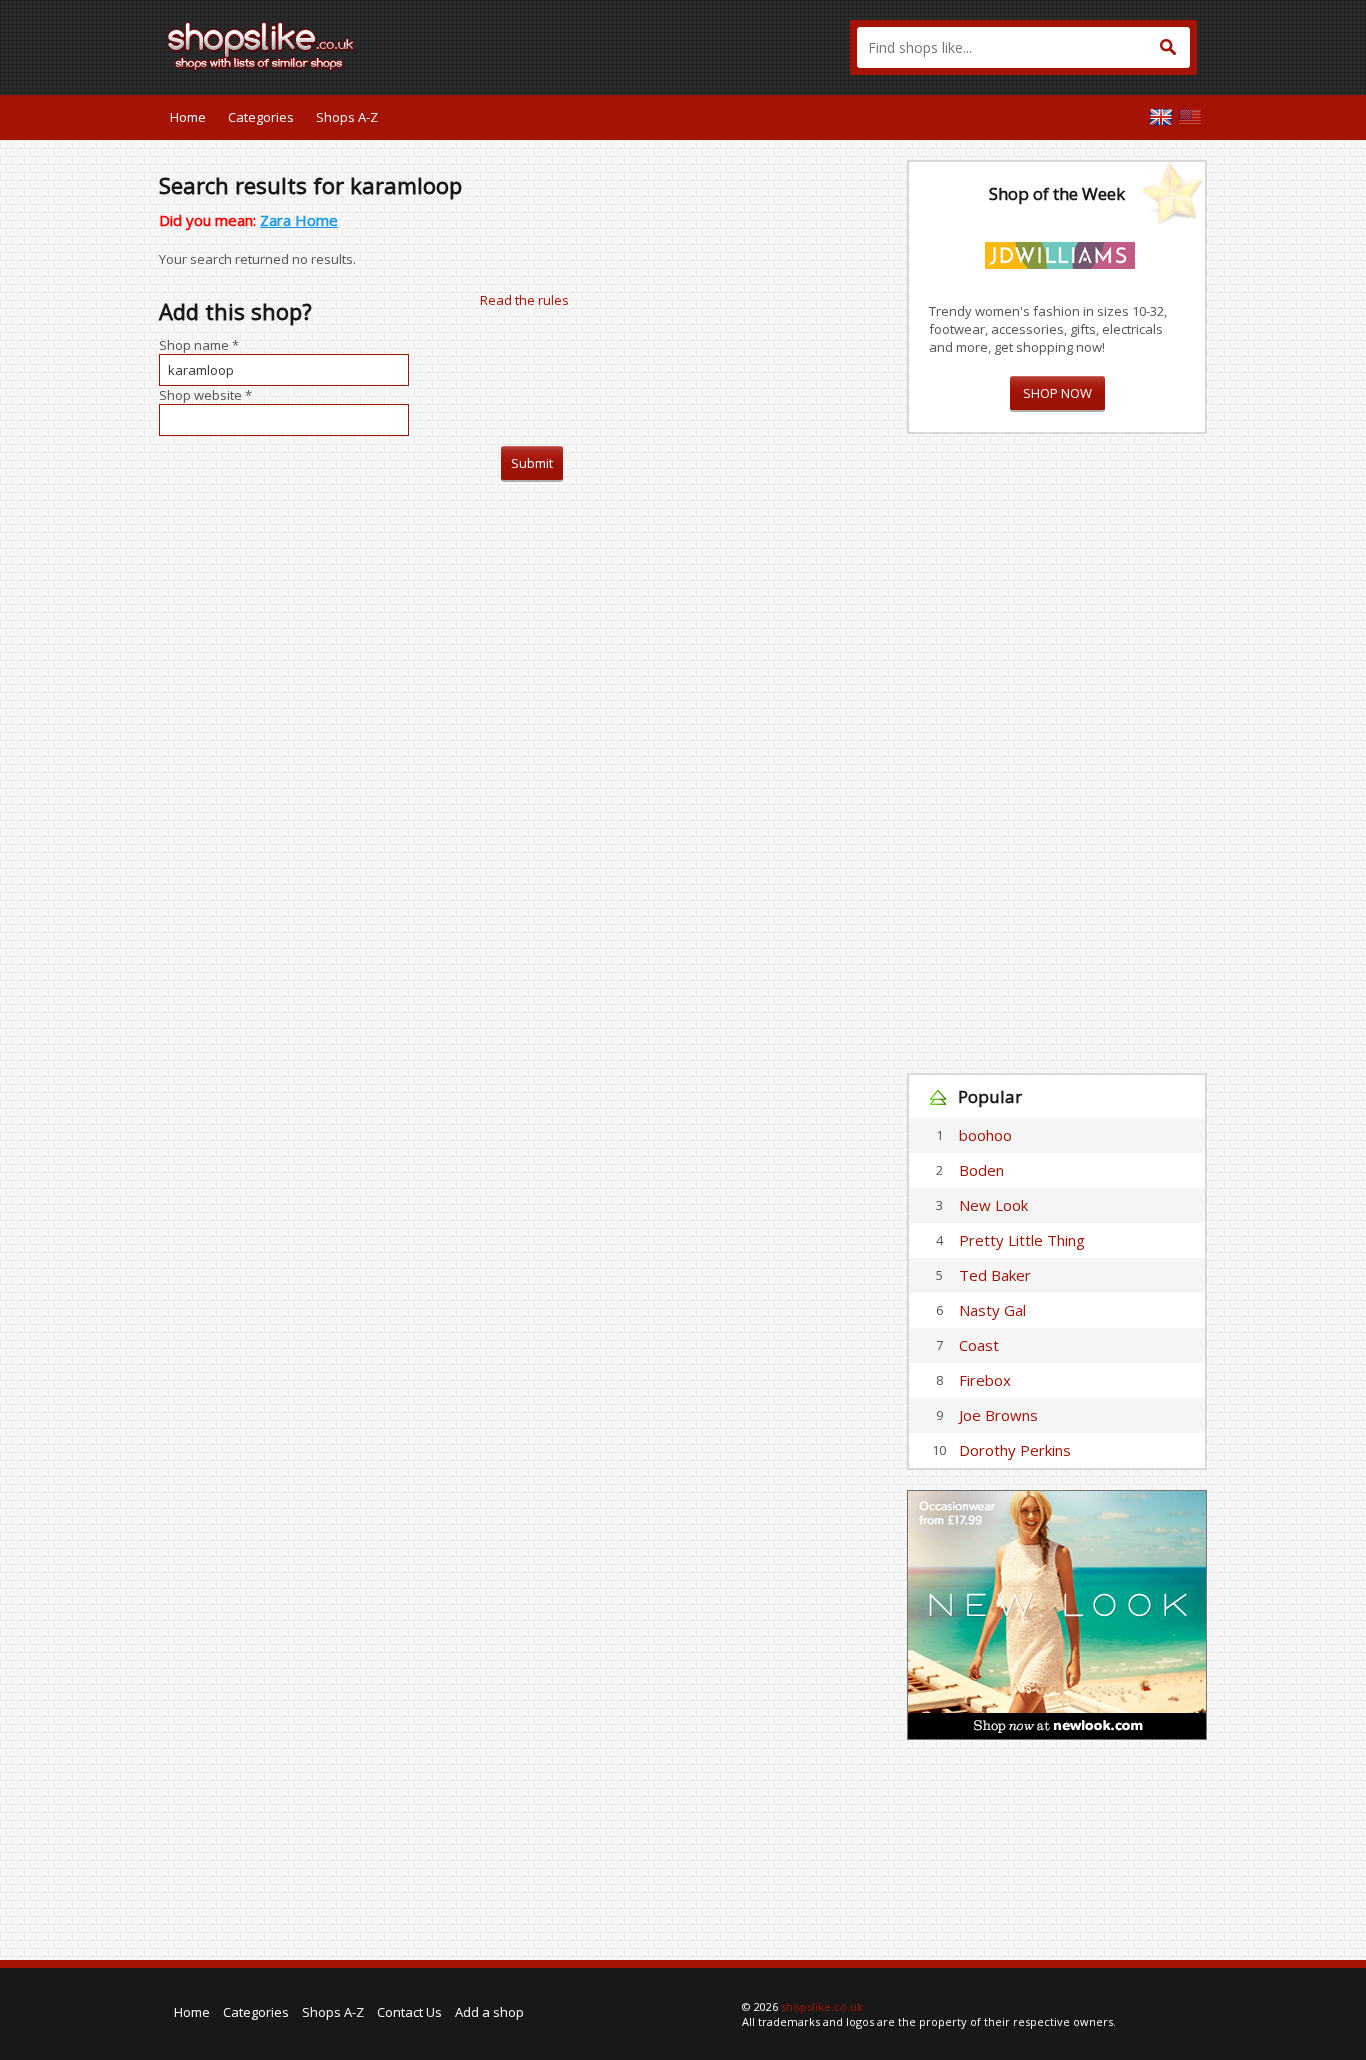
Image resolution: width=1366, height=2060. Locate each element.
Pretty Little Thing (1022, 1240)
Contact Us (409, 2012)
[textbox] (1023, 47)
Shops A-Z (347, 117)
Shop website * (205, 395)
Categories (261, 117)
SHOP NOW (1057, 393)
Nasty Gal (992, 1310)
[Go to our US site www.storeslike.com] (1190, 117)
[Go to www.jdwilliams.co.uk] (1060, 252)
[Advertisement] (1057, 754)
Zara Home (299, 220)
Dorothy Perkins (1015, 1450)
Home (188, 117)
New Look (993, 1205)
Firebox (985, 1380)
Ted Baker (995, 1275)
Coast (979, 1345)
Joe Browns (998, 1415)
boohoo (985, 1135)
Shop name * (199, 345)
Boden (981, 1170)
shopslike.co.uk (822, 2006)
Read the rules (524, 300)
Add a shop (489, 2012)
